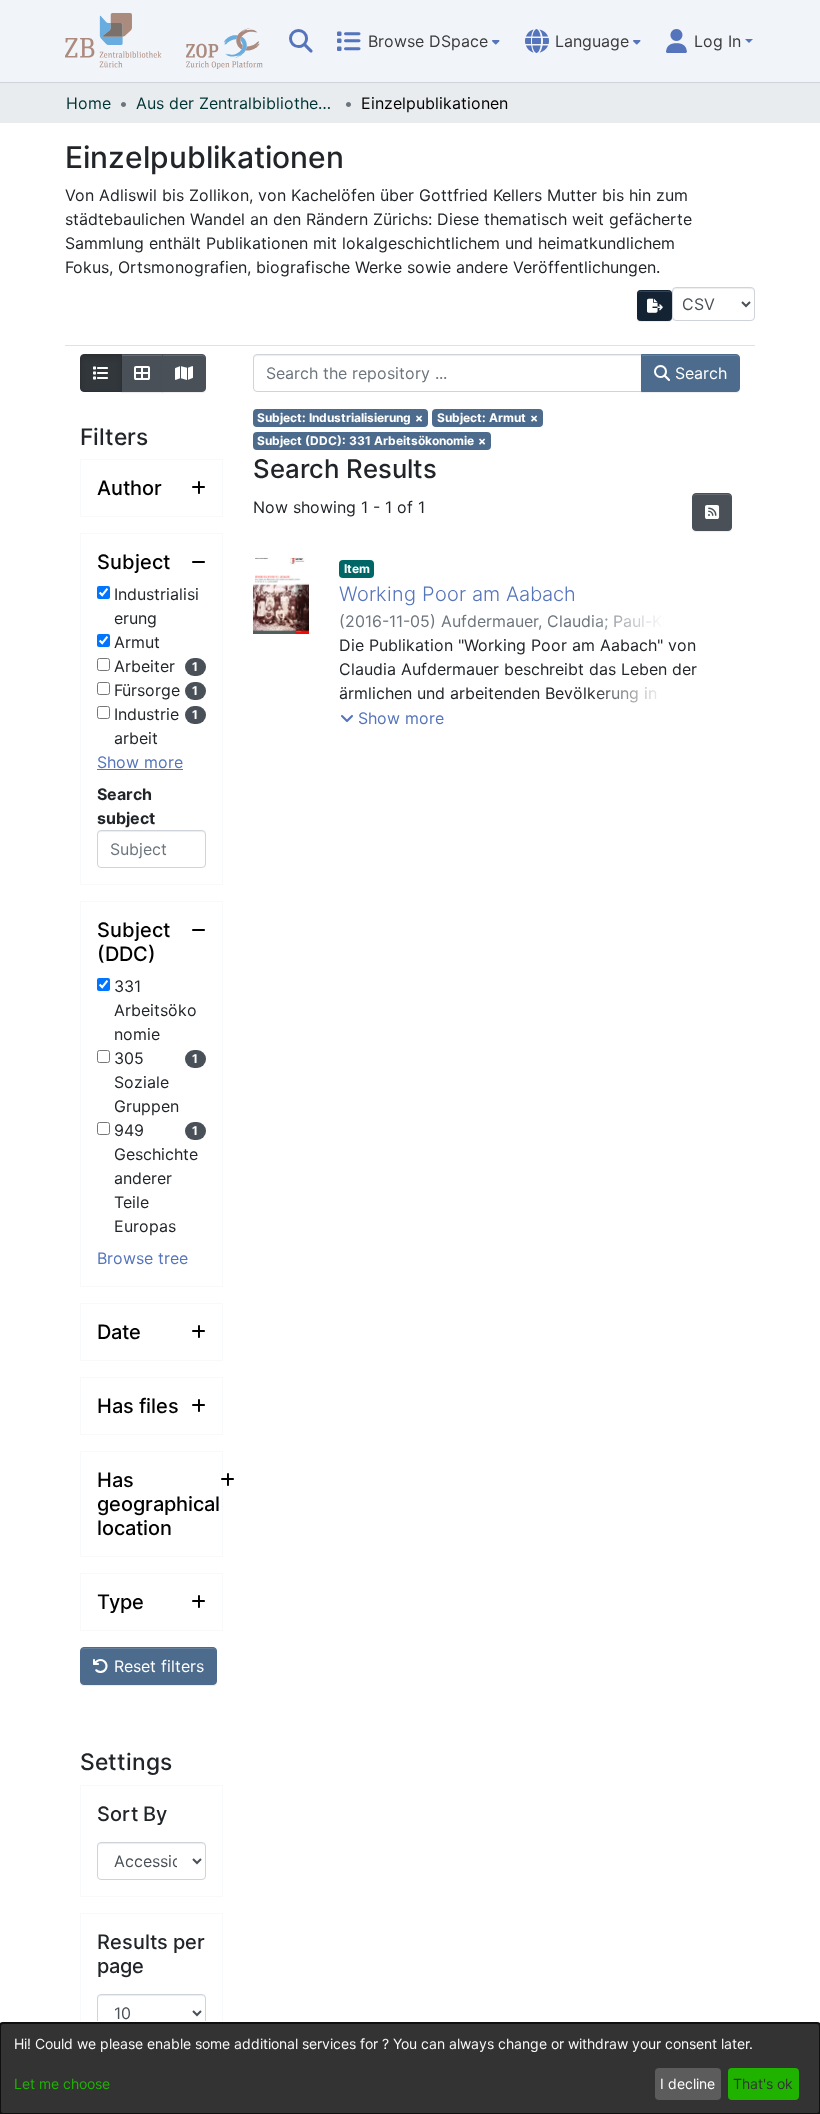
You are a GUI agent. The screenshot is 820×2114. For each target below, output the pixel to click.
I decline (687, 2083)
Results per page (151, 1954)
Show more (140, 762)
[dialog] (410, 2068)
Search (698, 373)
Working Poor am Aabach (457, 594)
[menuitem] (418, 41)
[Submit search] (301, 41)
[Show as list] (101, 373)
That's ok (763, 2083)
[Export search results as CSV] (655, 305)
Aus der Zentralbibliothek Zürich (236, 103)
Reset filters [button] (156, 1666)
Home (88, 103)
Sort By (132, 1814)
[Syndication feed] (712, 512)
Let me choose (62, 2083)
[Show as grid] (142, 373)
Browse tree (142, 1258)
